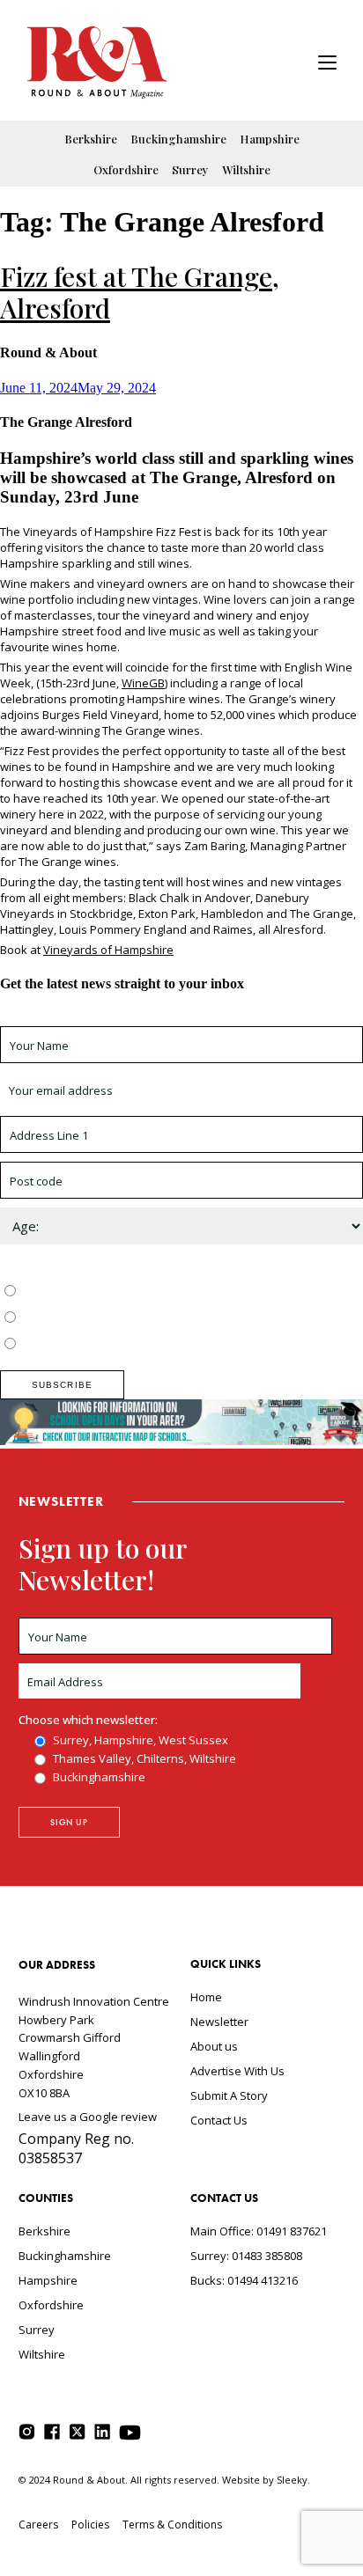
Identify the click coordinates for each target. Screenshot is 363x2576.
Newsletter (219, 2022)
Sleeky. (293, 2480)
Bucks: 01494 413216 (244, 2280)
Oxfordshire (126, 169)
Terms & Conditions (172, 2525)
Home (206, 1997)
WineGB (143, 683)
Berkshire (91, 139)
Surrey (190, 169)
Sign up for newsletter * (63, 1018)
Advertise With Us (237, 2071)
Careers (38, 2525)
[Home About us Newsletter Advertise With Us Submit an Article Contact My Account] (327, 65)
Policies (90, 2525)
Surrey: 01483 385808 (246, 2256)
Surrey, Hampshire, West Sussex (107, 1292)
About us (214, 2046)
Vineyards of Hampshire (108, 950)
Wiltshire (246, 169)
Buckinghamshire (178, 139)
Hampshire (270, 139)
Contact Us (219, 2120)
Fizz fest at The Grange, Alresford (140, 292)
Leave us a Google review (88, 2117)
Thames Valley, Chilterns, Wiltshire (111, 1318)
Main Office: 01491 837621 (259, 2231)
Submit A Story (229, 2095)
